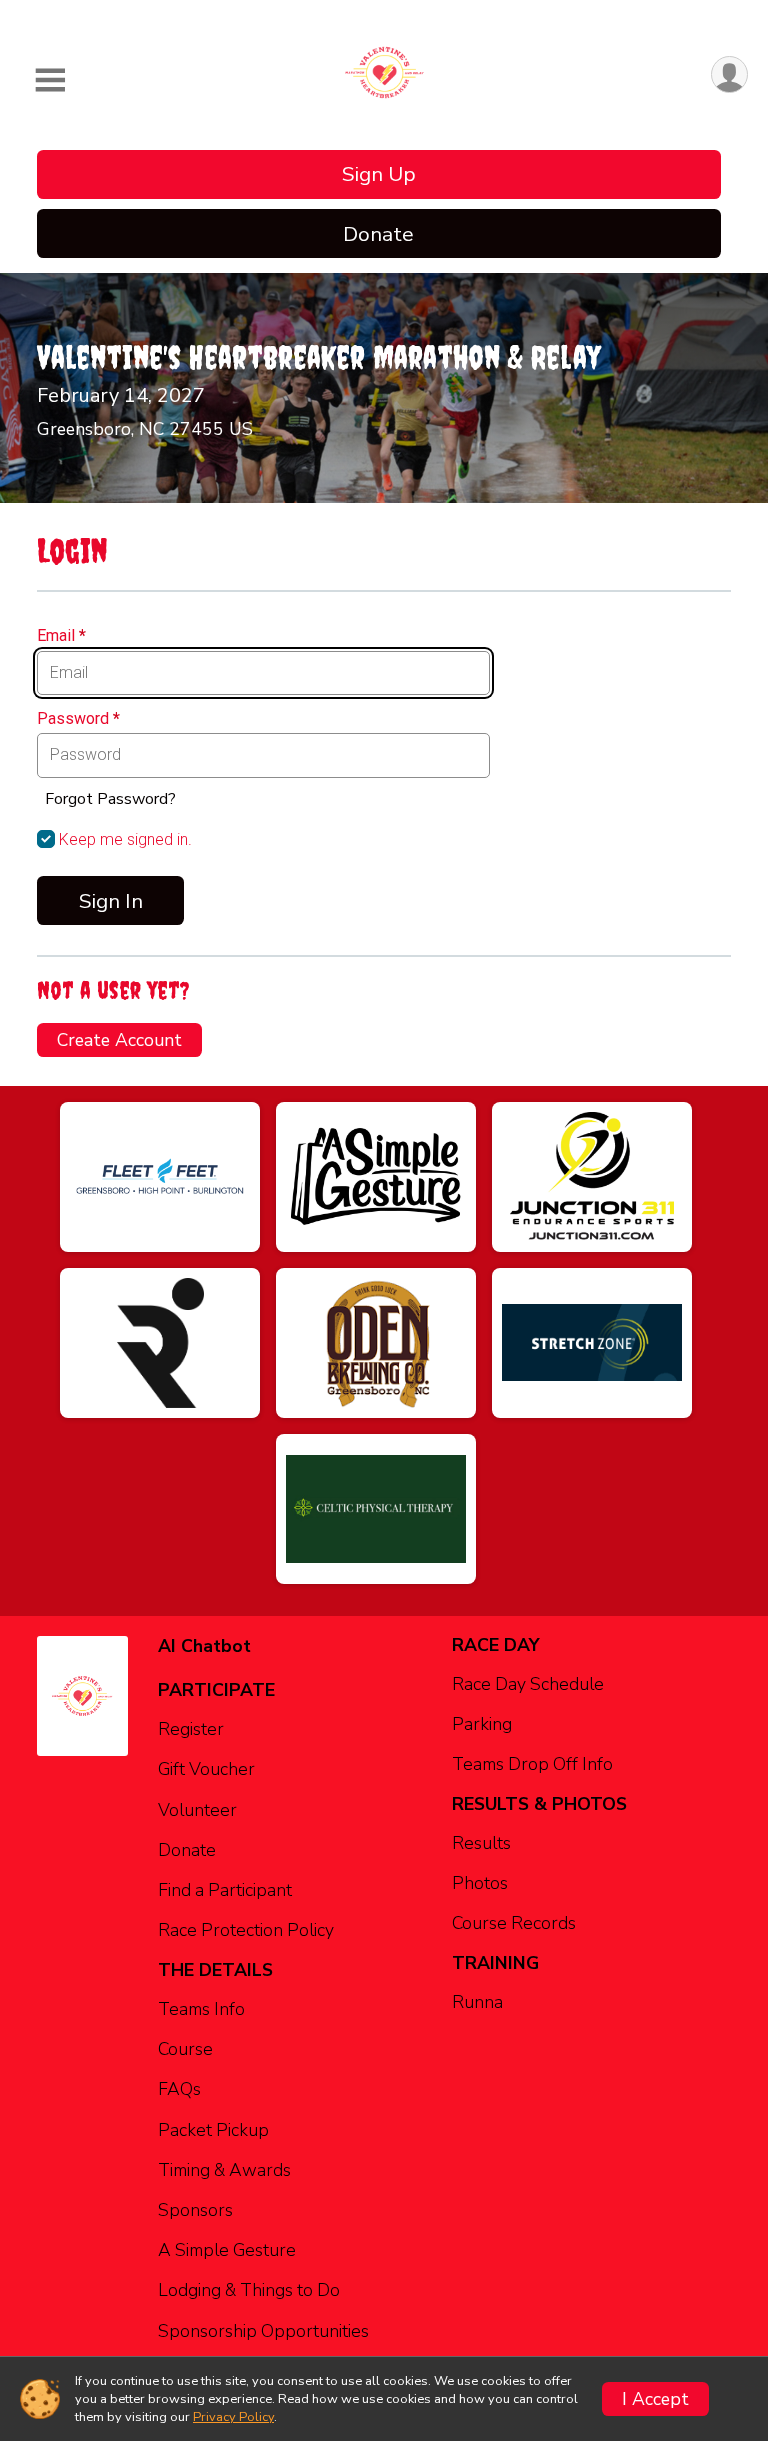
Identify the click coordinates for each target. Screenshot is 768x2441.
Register (191, 1729)
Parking (482, 1724)
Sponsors (195, 2210)
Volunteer (197, 1810)
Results (481, 1843)
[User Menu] (729, 74)
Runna (477, 2002)
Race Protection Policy (246, 1930)
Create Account (119, 1040)
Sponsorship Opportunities (263, 2331)
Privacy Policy (233, 2417)
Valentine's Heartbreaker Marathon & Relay (319, 357)
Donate (378, 234)
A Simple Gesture (227, 2250)
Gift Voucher (206, 1769)
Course (185, 2049)
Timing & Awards (224, 2170)
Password (78, 719)
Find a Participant (225, 1890)
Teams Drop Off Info (532, 1764)
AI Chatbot (204, 1646)
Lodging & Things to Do (249, 2290)
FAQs (179, 2089)
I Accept (655, 2399)
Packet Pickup (213, 2130)
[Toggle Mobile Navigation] (50, 81)
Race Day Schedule (528, 1684)
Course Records (514, 1923)
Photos (480, 1883)
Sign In (111, 901)
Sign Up (379, 174)
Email (61, 636)
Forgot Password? (110, 799)
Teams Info (201, 2009)
